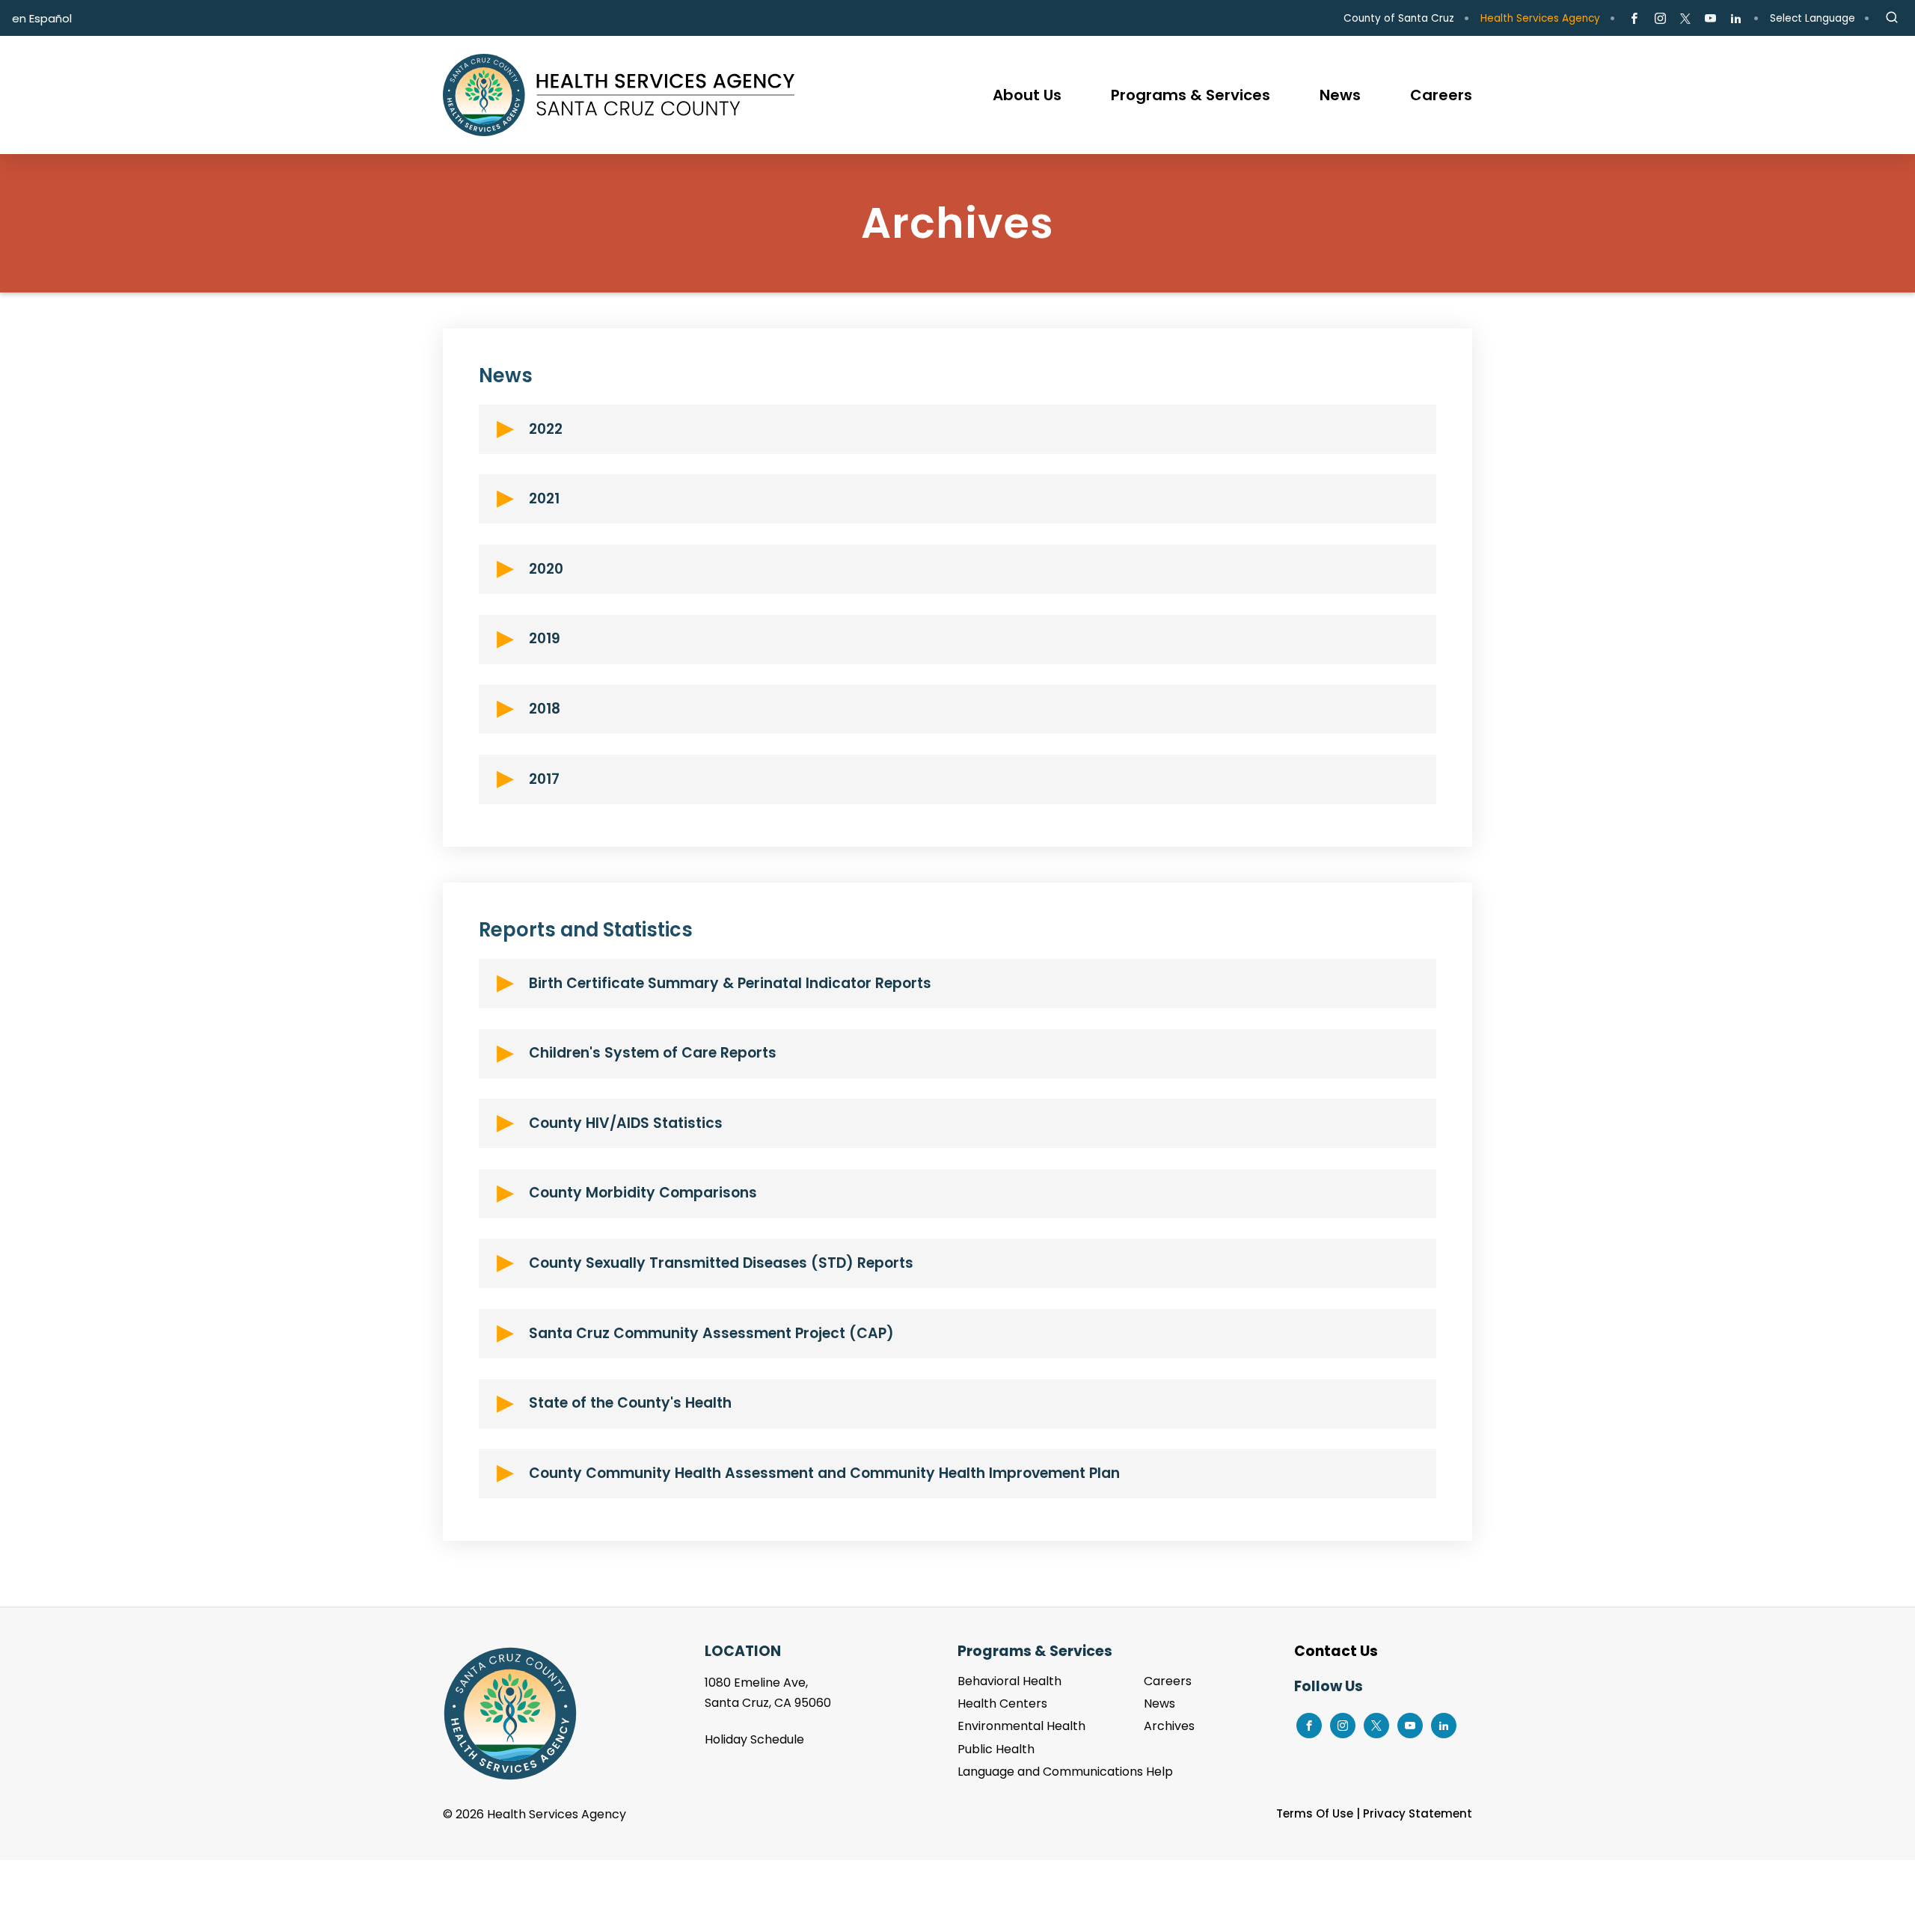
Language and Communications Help (1065, 1772)
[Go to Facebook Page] (1634, 19)
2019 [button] (545, 638)
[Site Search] (1892, 18)
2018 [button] (545, 709)
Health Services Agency (1540, 18)
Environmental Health (1021, 1726)
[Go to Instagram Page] (1660, 19)
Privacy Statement (1418, 1813)
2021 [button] (544, 499)
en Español (42, 18)
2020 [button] (546, 569)
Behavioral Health (1009, 1681)
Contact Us (1336, 1651)
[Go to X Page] (1685, 19)
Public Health (996, 1749)
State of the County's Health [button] (630, 1403)
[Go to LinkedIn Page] (1736, 19)
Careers (1168, 1681)
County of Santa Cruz (1399, 18)
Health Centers (1002, 1703)
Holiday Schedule (754, 1739)
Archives (1169, 1726)
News (1159, 1703)
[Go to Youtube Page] (1710, 19)
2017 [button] (544, 779)
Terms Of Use (1315, 1813)
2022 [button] (546, 429)
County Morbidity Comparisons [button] (643, 1193)
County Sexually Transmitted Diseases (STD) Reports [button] (721, 1263)
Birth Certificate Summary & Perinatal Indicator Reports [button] (730, 983)
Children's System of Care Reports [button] (653, 1053)
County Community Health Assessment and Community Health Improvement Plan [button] (824, 1473)
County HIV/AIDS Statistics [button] (626, 1123)
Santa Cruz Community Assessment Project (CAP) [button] (711, 1333)
